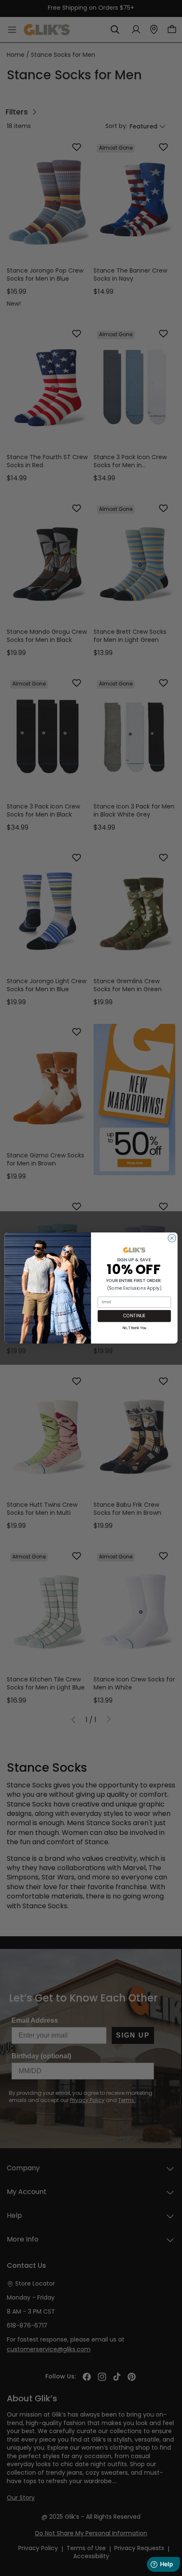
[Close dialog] (172, 1238)
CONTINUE (134, 1316)
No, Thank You (134, 1328)
